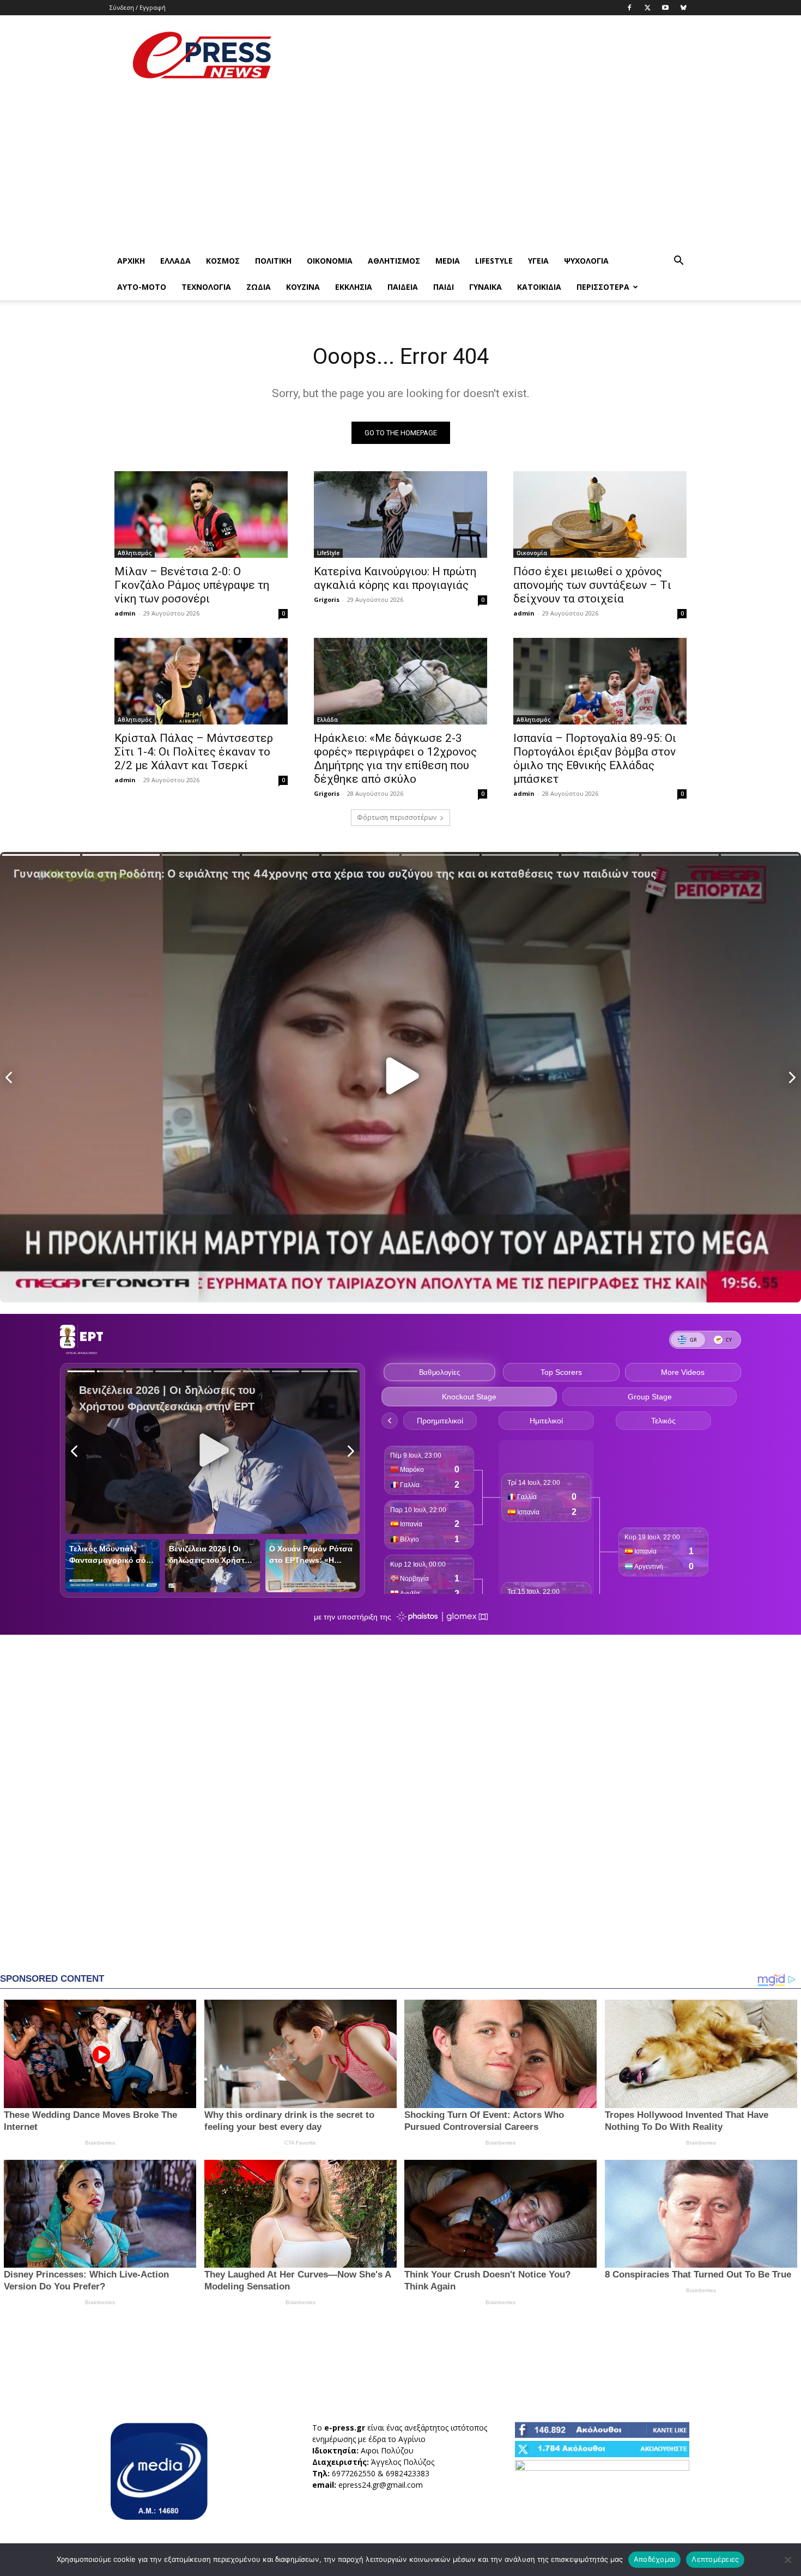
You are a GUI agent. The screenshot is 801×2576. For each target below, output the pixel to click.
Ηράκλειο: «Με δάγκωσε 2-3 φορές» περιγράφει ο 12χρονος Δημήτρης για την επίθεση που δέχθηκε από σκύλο (395, 759)
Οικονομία (330, 261)
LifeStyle (494, 261)
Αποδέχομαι (655, 2559)
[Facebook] (629, 8)
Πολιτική (273, 261)
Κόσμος (223, 261)
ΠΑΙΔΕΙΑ (403, 287)
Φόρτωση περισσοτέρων (397, 817)
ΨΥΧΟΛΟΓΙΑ (586, 261)
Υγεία (538, 261)
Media (448, 261)
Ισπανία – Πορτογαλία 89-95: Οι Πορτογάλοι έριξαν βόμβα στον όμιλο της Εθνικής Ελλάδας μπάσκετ (595, 759)
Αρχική (131, 261)
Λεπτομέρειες (715, 2559)
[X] (647, 8)
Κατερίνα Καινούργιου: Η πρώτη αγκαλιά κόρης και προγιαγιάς (395, 578)
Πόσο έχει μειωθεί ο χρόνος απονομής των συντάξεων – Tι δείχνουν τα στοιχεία (592, 585)
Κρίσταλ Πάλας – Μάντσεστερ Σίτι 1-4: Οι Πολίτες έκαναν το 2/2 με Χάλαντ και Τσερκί (194, 752)
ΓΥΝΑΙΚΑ (486, 287)
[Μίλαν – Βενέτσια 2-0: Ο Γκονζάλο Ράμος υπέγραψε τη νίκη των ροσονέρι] (201, 514)
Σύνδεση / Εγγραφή (138, 7)
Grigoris (327, 599)
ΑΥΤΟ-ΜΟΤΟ (142, 287)
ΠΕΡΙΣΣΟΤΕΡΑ (603, 287)
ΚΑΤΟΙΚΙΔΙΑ (539, 287)
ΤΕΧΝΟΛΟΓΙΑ (206, 287)
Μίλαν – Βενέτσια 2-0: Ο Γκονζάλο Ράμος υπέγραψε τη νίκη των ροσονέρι (192, 585)
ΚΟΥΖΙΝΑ (303, 287)
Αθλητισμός (394, 261)
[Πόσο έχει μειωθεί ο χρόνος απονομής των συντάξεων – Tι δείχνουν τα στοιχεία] (600, 514)
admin (125, 613)
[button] (678, 262)
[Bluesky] (683, 8)
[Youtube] (665, 8)
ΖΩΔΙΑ (259, 287)
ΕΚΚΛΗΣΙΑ (354, 287)
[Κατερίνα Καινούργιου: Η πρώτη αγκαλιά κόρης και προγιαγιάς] (400, 514)
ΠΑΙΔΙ (444, 287)
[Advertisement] (493, 55)
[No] (787, 2560)
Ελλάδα (175, 261)
